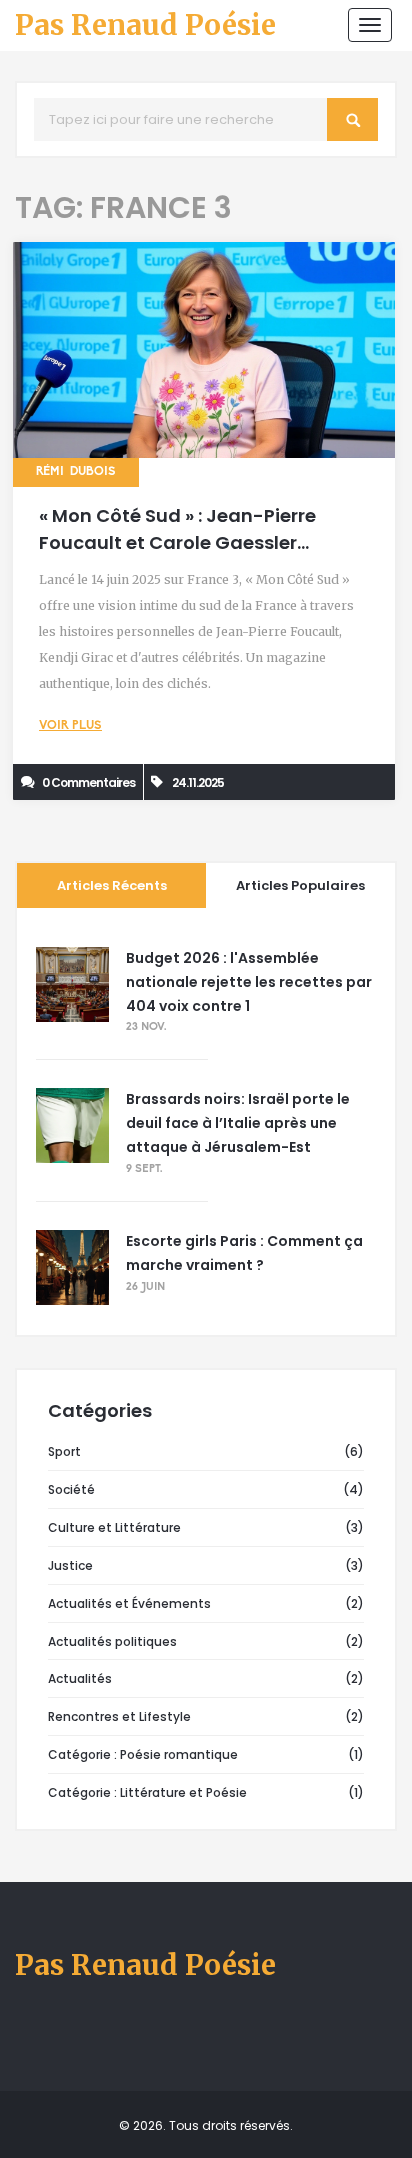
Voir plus (70, 726)
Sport (64, 1451)
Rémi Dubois (76, 472)
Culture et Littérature (114, 1527)
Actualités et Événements (129, 1603)
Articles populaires (300, 885)
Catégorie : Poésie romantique (143, 1754)
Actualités (80, 1678)
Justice (70, 1565)
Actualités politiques (112, 1641)
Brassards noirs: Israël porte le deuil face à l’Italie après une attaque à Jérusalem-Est (238, 1123)
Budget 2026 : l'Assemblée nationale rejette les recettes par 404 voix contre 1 (249, 982)
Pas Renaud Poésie (145, 26)
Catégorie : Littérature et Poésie (147, 1792)
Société (71, 1489)
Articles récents (112, 885)
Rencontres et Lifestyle (119, 1716)
